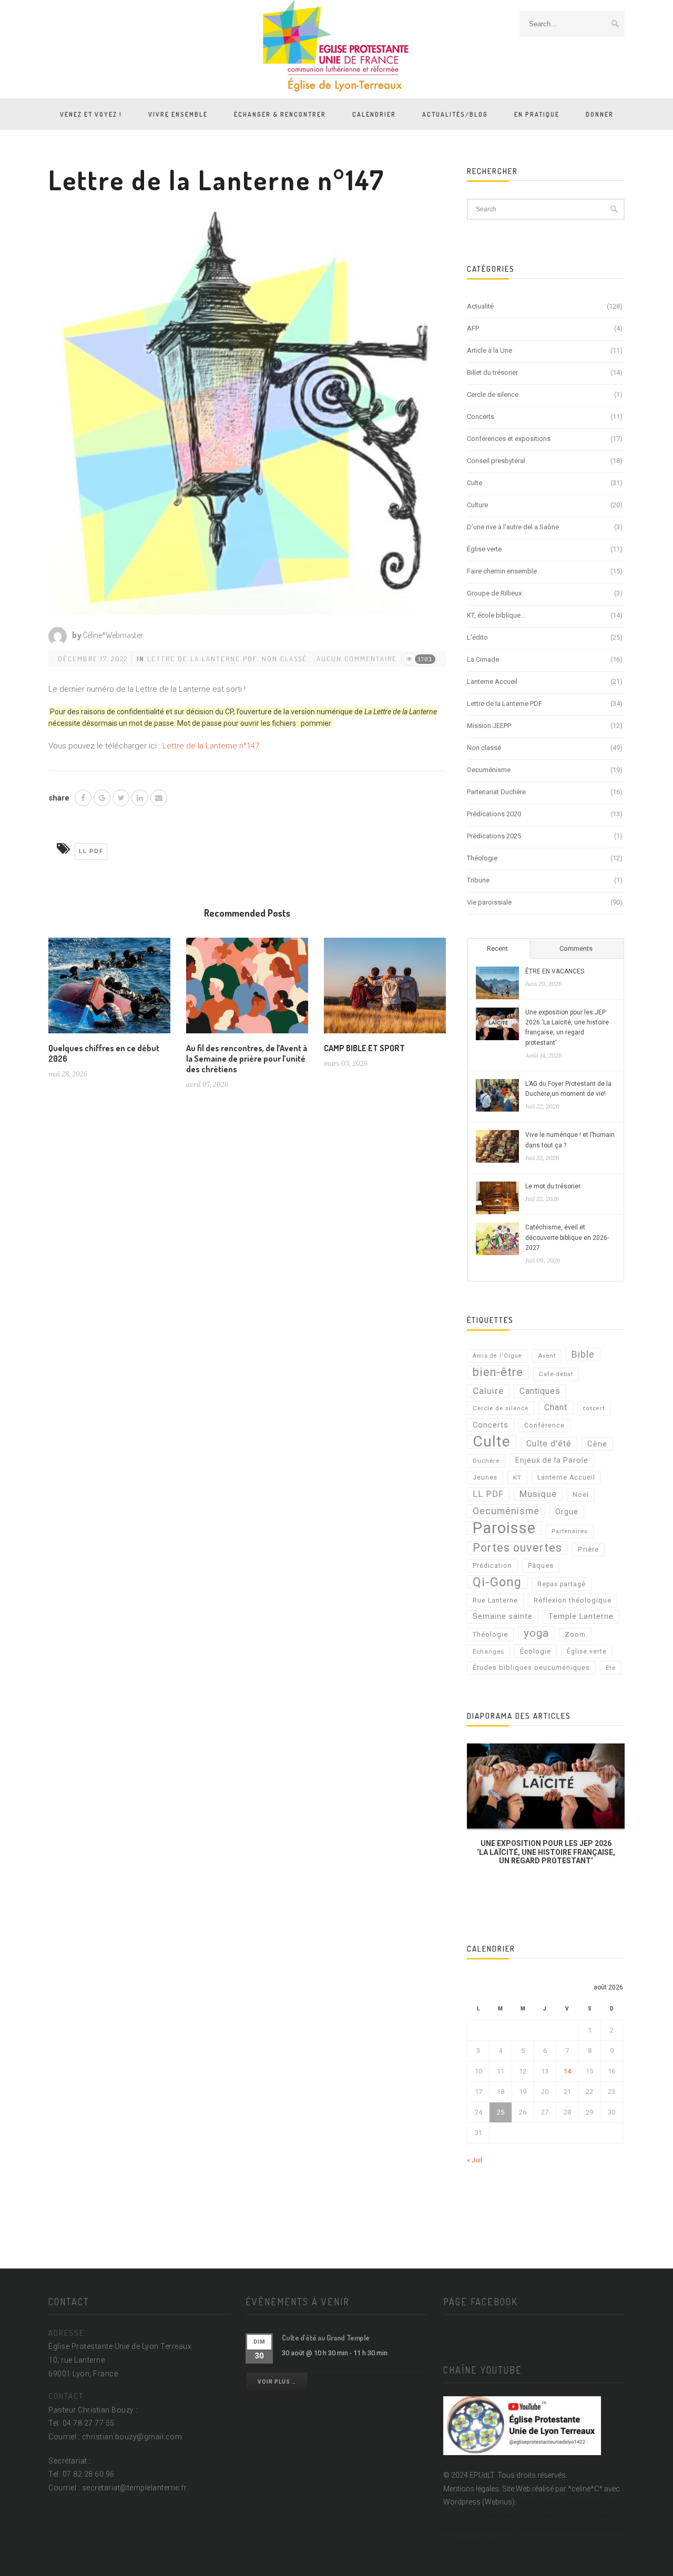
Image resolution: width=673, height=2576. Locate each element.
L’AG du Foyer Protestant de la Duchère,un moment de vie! (568, 1089)
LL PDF (91, 851)
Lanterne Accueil (492, 681)
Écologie (536, 1651)
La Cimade (483, 659)
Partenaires (570, 1531)
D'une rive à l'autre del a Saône (513, 527)
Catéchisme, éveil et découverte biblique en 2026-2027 (567, 1237)
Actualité (480, 306)
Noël (581, 1495)
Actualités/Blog (455, 114)
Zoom (575, 1634)
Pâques (541, 1566)
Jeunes (485, 1477)
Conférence (544, 1425)
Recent (497, 948)
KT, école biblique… (496, 615)
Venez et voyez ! (91, 114)
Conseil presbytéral (496, 461)
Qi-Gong (497, 1582)
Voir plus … (277, 2382)
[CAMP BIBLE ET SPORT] (385, 990)
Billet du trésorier (492, 372)
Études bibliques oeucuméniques (531, 1667)
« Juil (475, 2160)
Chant (556, 1407)
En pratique (537, 114)
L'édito (477, 637)
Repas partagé (562, 1584)
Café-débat (556, 1374)
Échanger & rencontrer (280, 114)
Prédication (492, 1566)
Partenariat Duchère (496, 792)
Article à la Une (490, 350)
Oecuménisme (489, 770)
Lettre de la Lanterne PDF (202, 659)
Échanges (488, 1651)
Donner (600, 114)
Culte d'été (549, 1444)
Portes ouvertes (517, 1548)
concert (594, 1408)
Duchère (486, 1461)
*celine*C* (585, 2489)
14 (567, 2071)
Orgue (567, 1512)
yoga (536, 1633)
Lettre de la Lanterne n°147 (211, 746)
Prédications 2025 (494, 836)
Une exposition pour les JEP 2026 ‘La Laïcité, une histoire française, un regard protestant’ (567, 1028)
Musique (538, 1494)
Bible (583, 1354)
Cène (597, 1444)
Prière (588, 1549)
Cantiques (540, 1391)
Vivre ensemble (178, 114)
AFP (473, 328)
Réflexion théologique (573, 1600)
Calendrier (374, 114)
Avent (547, 1356)
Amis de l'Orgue (497, 1356)
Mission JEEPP (489, 726)
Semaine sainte (503, 1617)
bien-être (498, 1372)
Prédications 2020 (494, 814)
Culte (475, 483)
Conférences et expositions (509, 439)
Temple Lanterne (581, 1617)
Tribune (478, 880)
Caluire (488, 1391)
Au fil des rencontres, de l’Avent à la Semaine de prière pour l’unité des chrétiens (247, 1059)
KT (517, 1477)
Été (611, 1668)
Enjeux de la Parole (552, 1460)
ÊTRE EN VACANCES (555, 971)
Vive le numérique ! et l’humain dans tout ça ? (570, 1140)
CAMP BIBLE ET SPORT (364, 1048)
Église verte (484, 549)
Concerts (481, 417)
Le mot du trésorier (553, 1186)
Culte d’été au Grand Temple (326, 2338)
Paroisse (504, 1528)
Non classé (284, 659)
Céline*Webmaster (113, 635)
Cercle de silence (493, 394)
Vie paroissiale (489, 902)
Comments (576, 948)
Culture (477, 505)
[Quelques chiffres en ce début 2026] (109, 990)
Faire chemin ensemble (502, 571)
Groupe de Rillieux (494, 593)
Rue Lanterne (495, 1600)
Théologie (482, 858)
